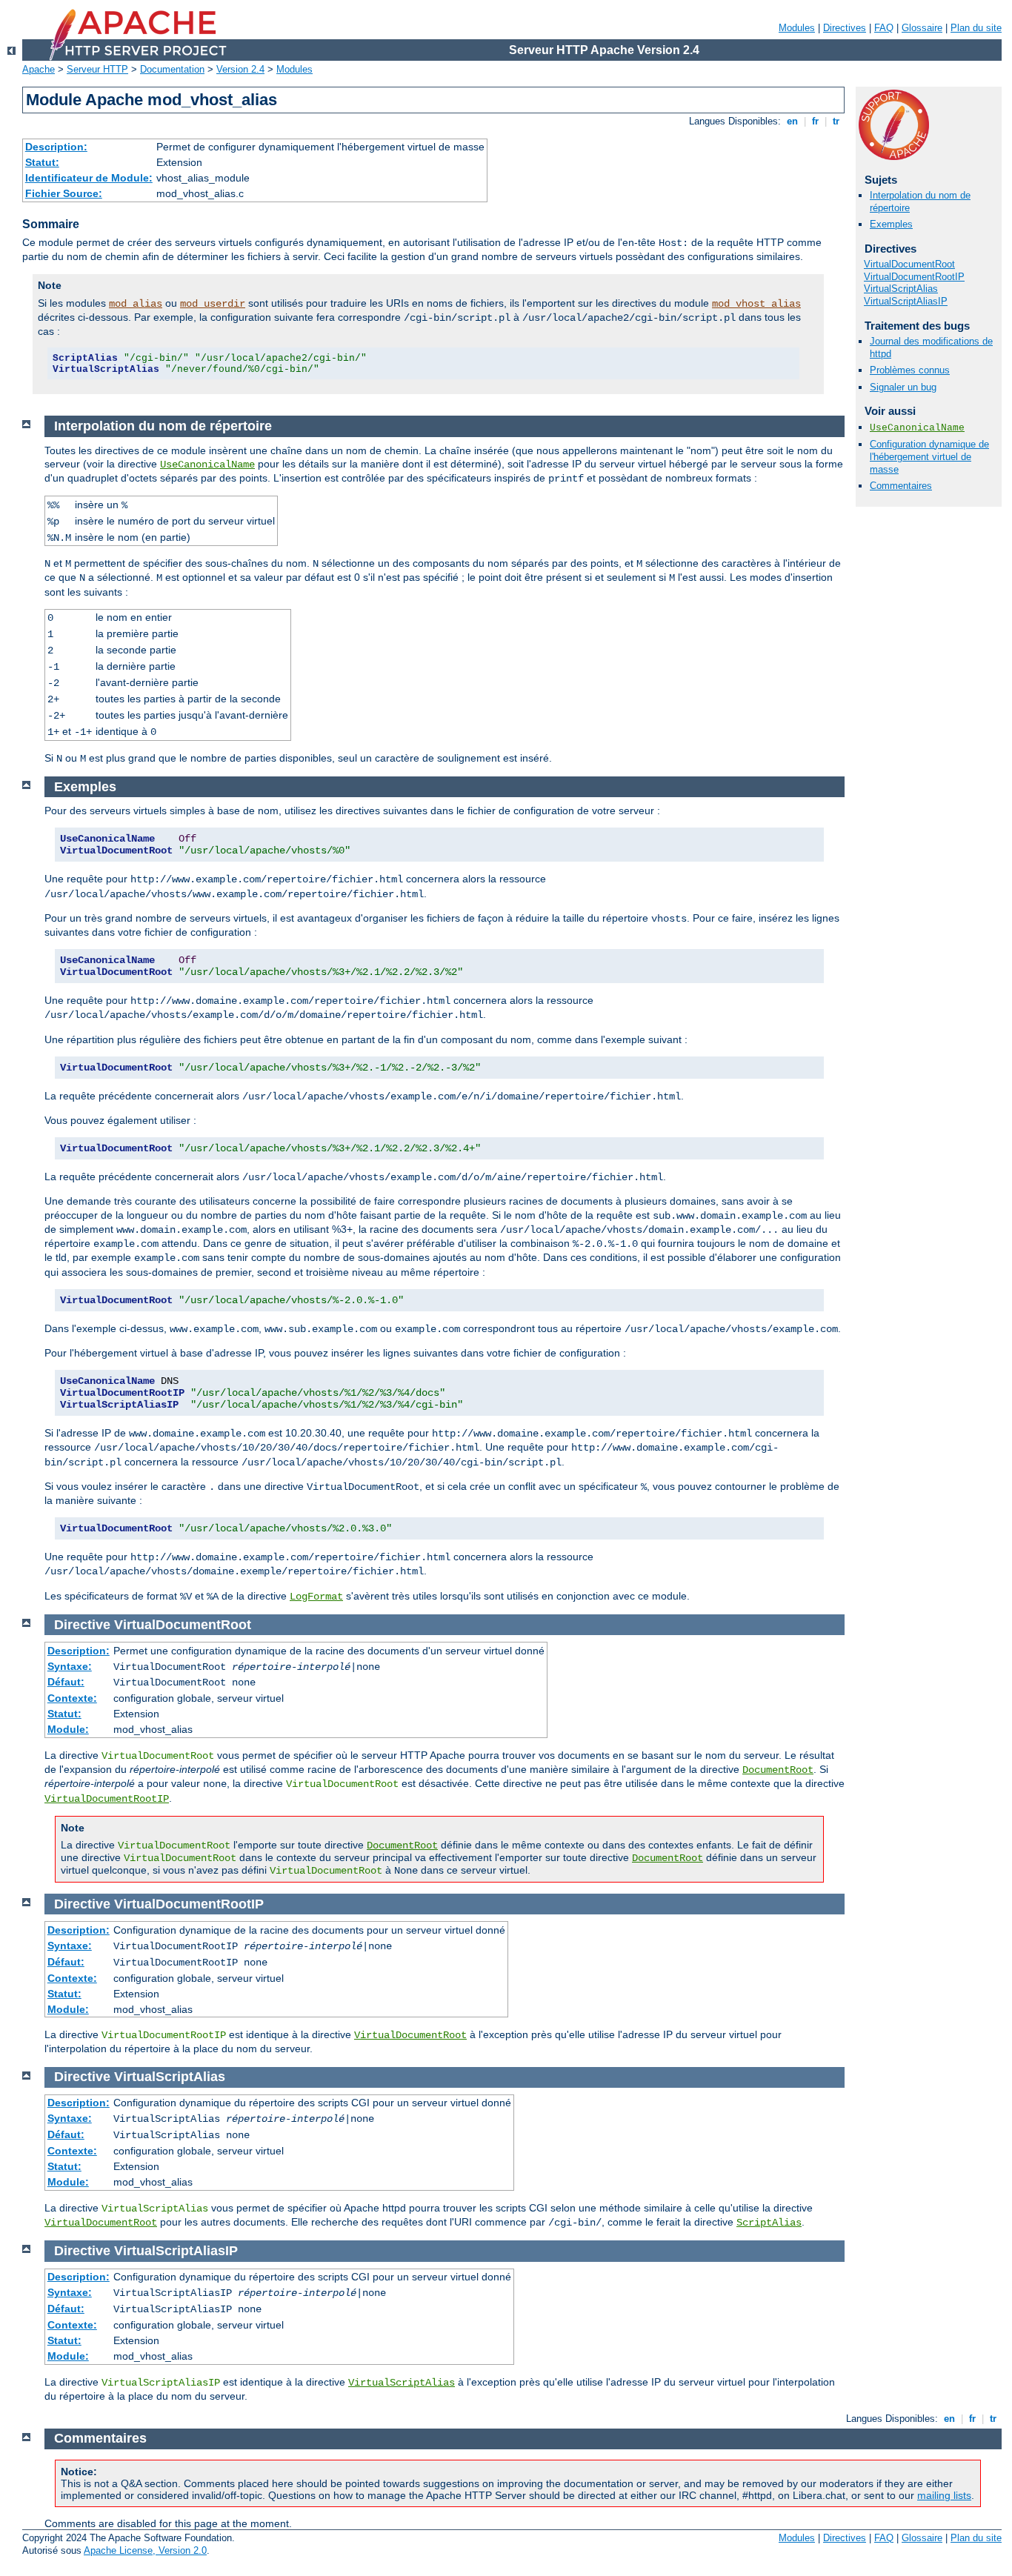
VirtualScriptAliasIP (906, 301)
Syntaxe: (70, 1666)
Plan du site (976, 28)
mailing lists (944, 2495)
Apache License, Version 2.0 (145, 2550)
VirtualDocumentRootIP (914, 277)
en (792, 121)
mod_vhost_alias (756, 304)
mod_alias (136, 304)
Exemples (891, 224)
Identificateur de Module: (89, 178)
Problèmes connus (910, 370)
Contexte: (72, 1698)
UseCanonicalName (917, 428)
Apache (39, 69)
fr (815, 121)
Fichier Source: (64, 193)
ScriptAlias (769, 2223)
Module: (68, 1729)
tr (836, 121)
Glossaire (922, 28)
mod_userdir (213, 304)
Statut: (42, 162)
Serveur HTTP (97, 69)
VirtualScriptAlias (901, 289)
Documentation (172, 69)
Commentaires (901, 486)
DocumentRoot (778, 1770)
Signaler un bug (903, 387)
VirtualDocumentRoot (909, 264)
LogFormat (316, 1597)
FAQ (884, 28)
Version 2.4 (240, 69)
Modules (797, 28)
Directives (845, 28)
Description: (56, 147)
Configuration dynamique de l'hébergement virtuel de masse (929, 457)
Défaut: (66, 1682)
